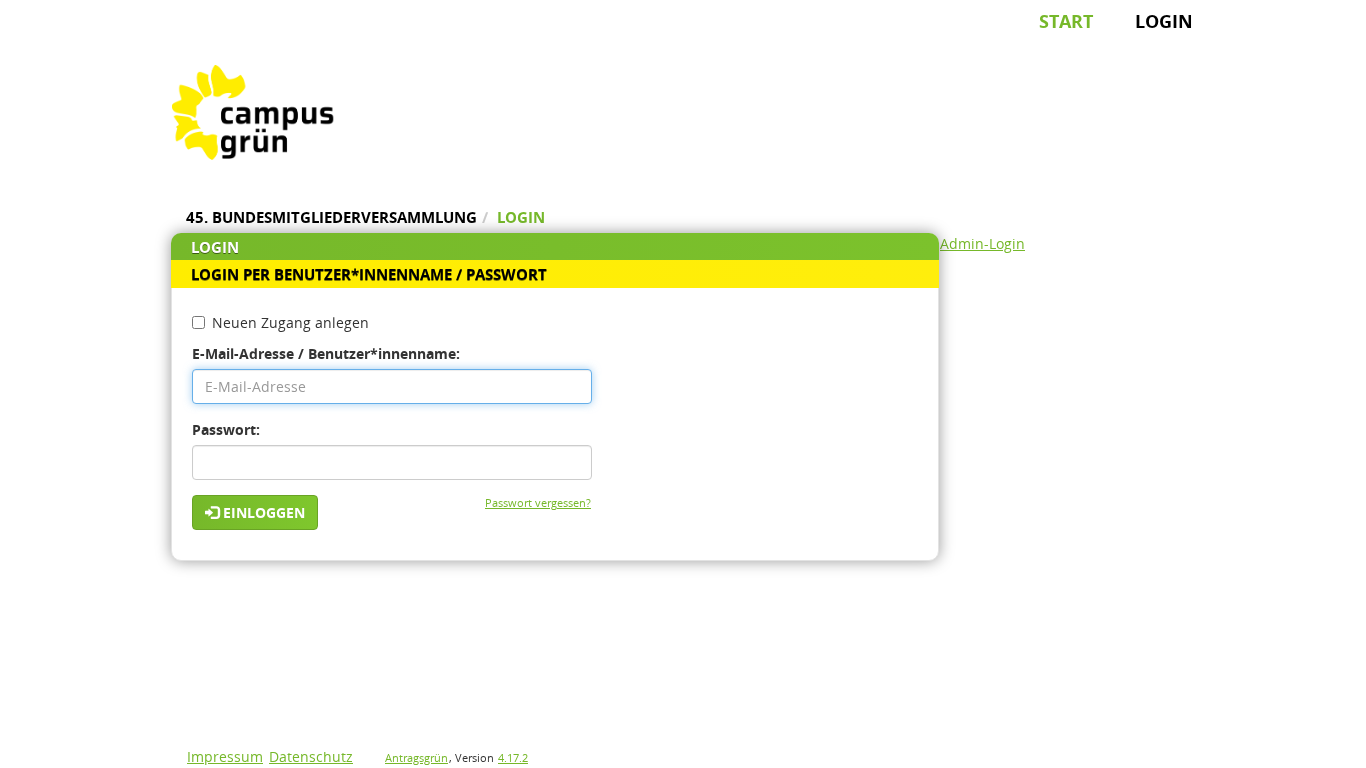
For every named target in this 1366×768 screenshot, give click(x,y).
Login (1164, 21)
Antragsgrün (416, 757)
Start (1066, 21)
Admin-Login (982, 243)
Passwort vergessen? (538, 502)
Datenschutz (311, 756)
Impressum (225, 756)
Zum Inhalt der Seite (79, 46)
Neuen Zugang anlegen (290, 322)
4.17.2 (513, 757)
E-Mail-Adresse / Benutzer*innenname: (326, 353)
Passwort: (226, 429)
